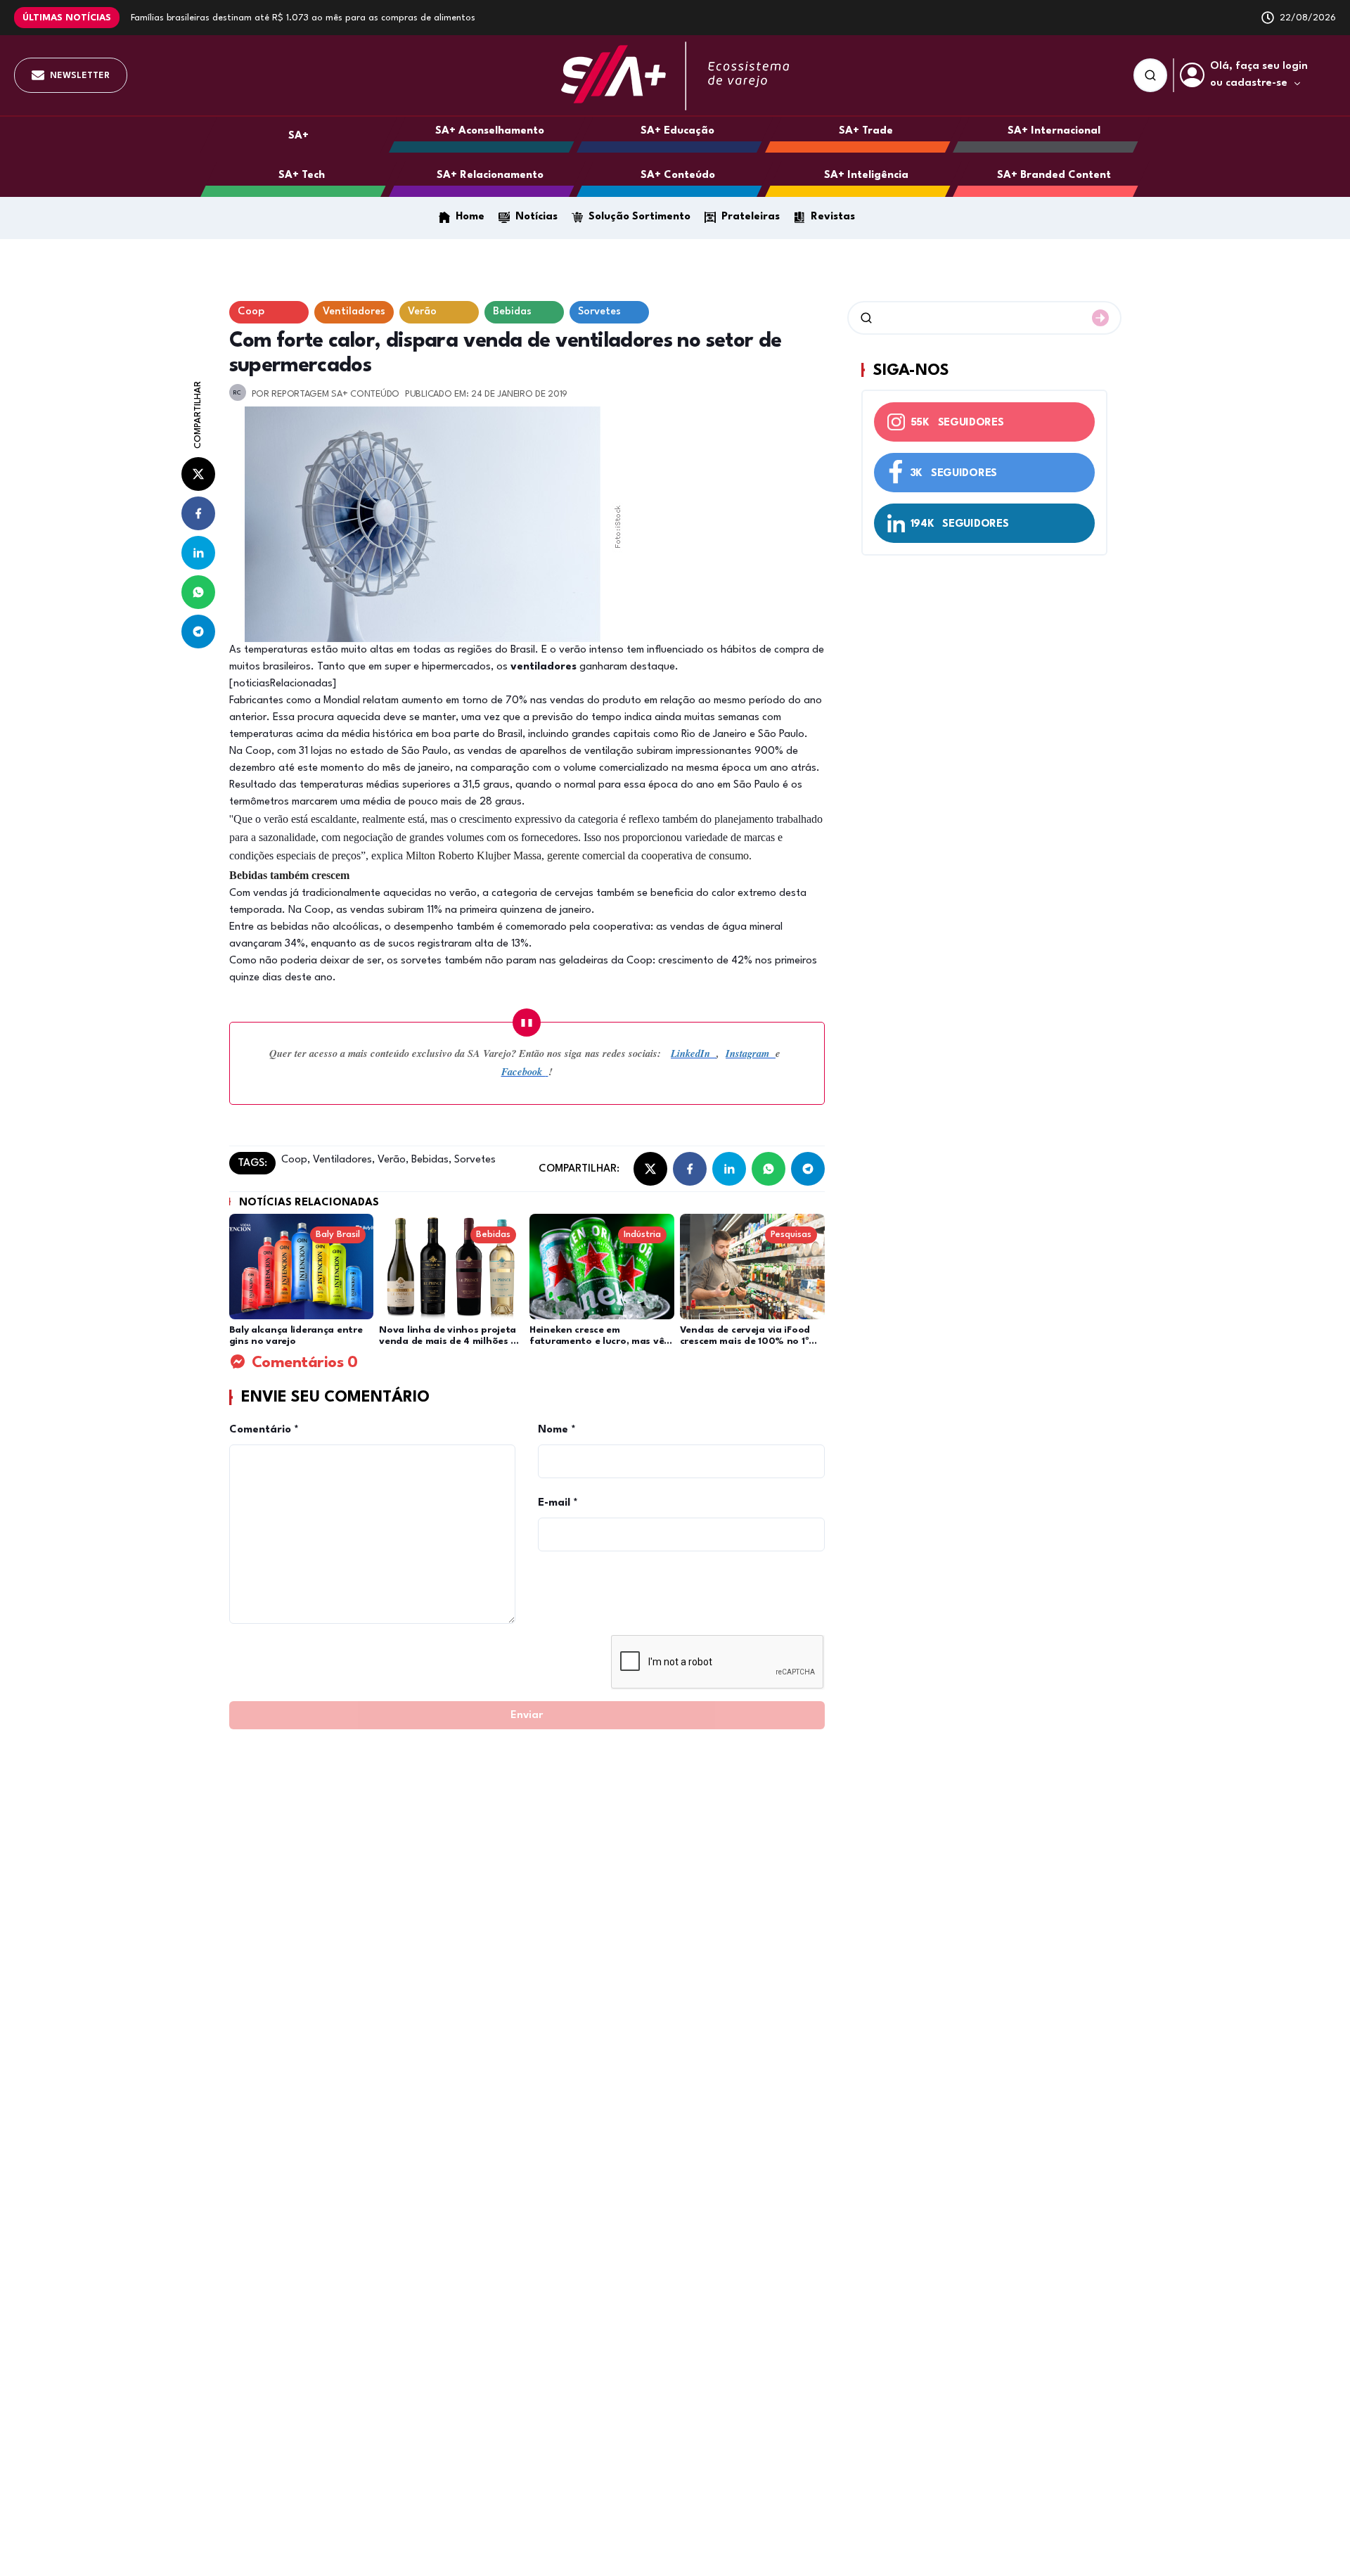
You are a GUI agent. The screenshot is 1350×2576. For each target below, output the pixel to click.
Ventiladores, (342, 1160)
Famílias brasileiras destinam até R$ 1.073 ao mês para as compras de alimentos (303, 18)
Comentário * (264, 1430)
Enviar (527, 1716)
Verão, (392, 1160)
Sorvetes (474, 1160)
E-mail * (558, 1503)
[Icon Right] (1100, 318)
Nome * (557, 1430)
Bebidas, (430, 1160)
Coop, (296, 1160)
